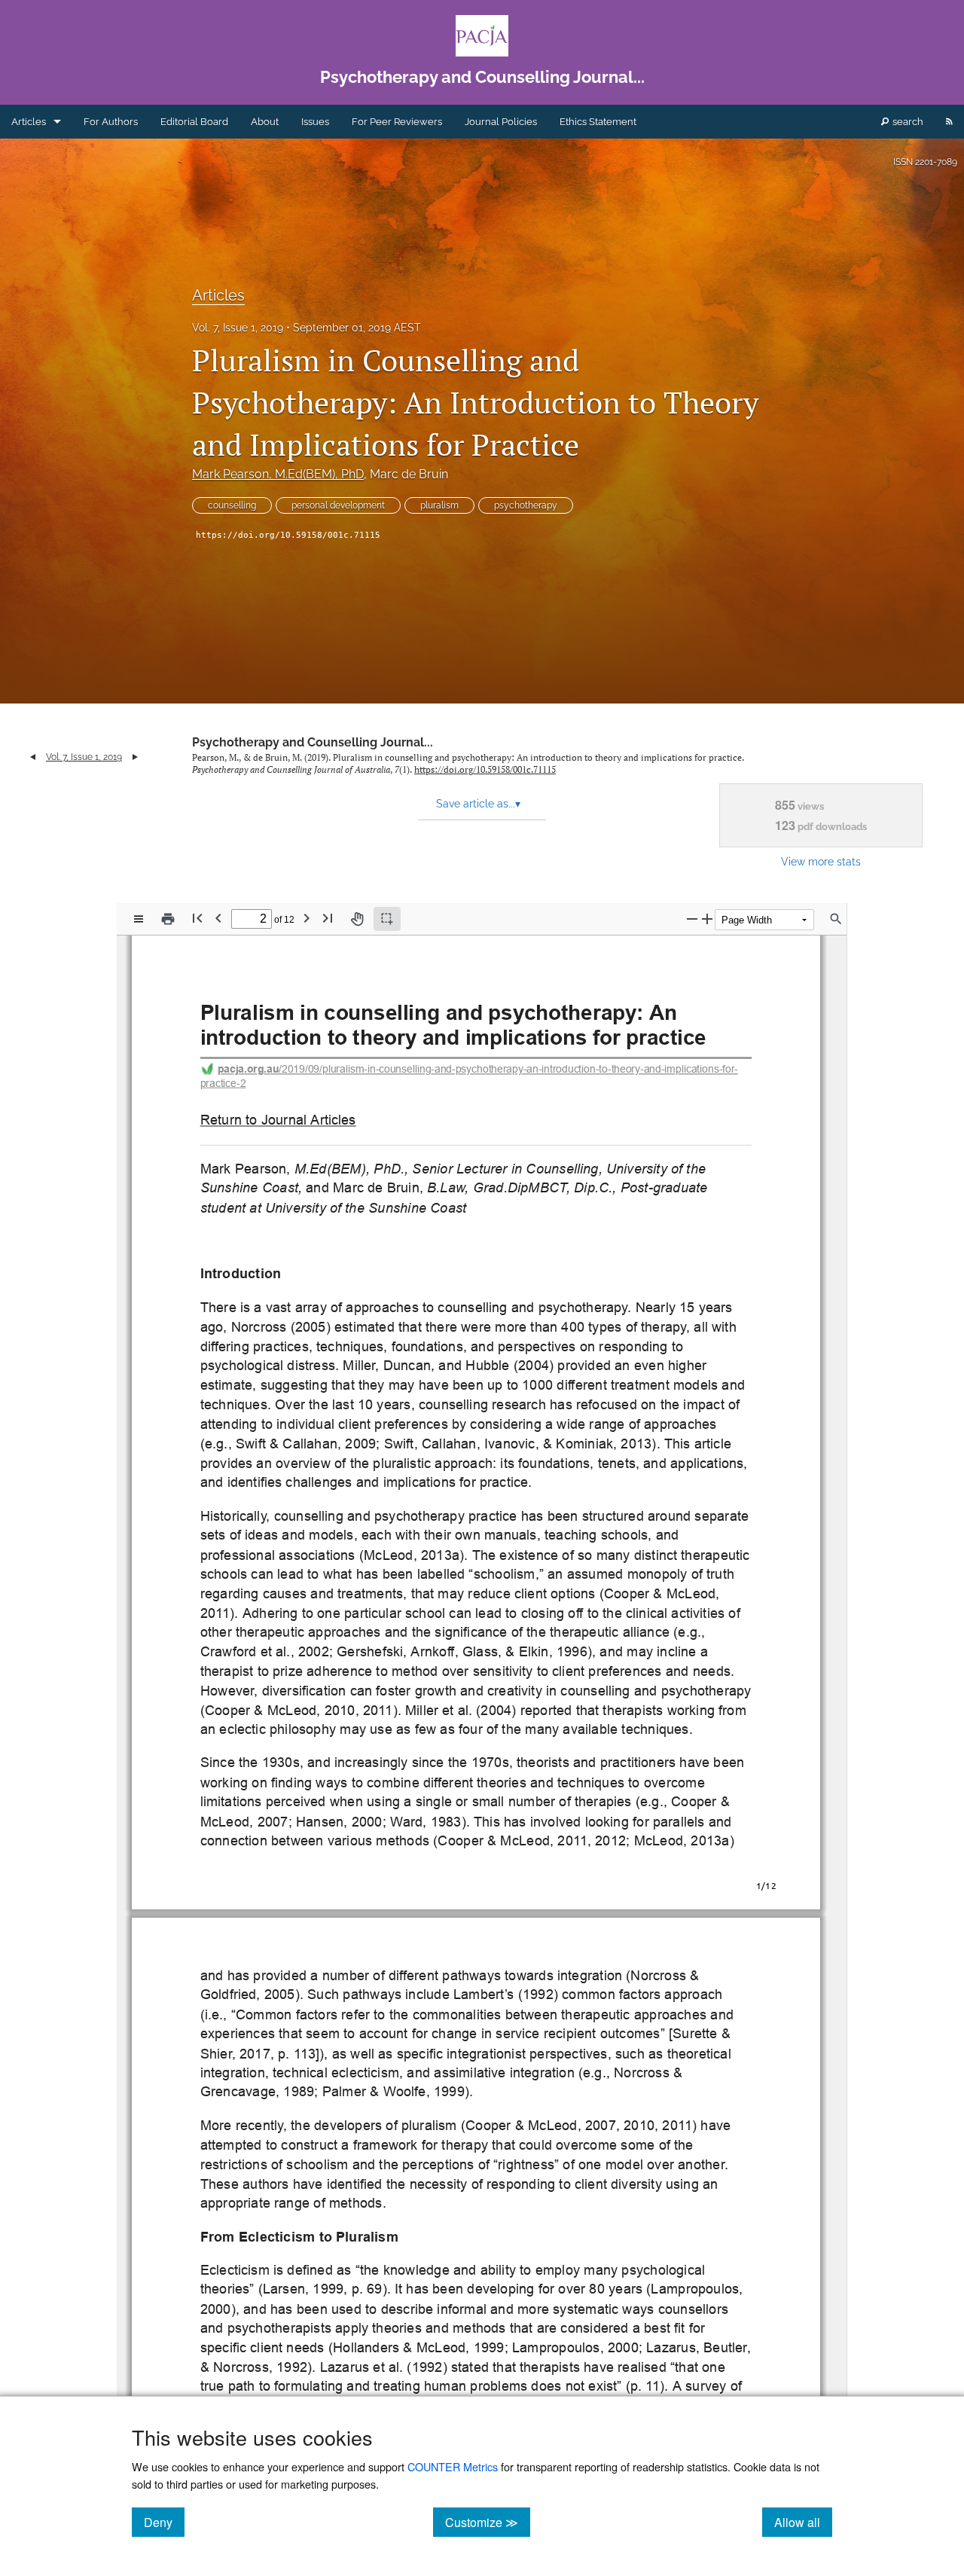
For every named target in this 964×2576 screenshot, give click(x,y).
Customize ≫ (488, 2522)
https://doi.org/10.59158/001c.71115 (288, 535)
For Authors (111, 122)
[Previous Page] (218, 918)
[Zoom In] (707, 919)
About (265, 122)
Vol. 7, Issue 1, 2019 (238, 328)
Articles (29, 122)
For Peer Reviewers (397, 122)
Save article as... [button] (478, 804)
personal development (338, 505)
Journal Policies (501, 122)
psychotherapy (526, 505)
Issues (315, 122)
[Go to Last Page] (328, 918)
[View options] (139, 919)
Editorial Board (194, 122)
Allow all (803, 2522)
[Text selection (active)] (387, 919)
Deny (164, 2522)
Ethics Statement (598, 122)
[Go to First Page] (197, 918)
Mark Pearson (278, 474)
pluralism (439, 505)
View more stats (821, 861)
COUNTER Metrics (453, 2466)
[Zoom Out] (692, 919)
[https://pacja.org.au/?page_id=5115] (278, 1120)
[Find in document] (836, 919)
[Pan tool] (357, 919)
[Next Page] (307, 918)
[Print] (168, 919)
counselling (232, 505)
